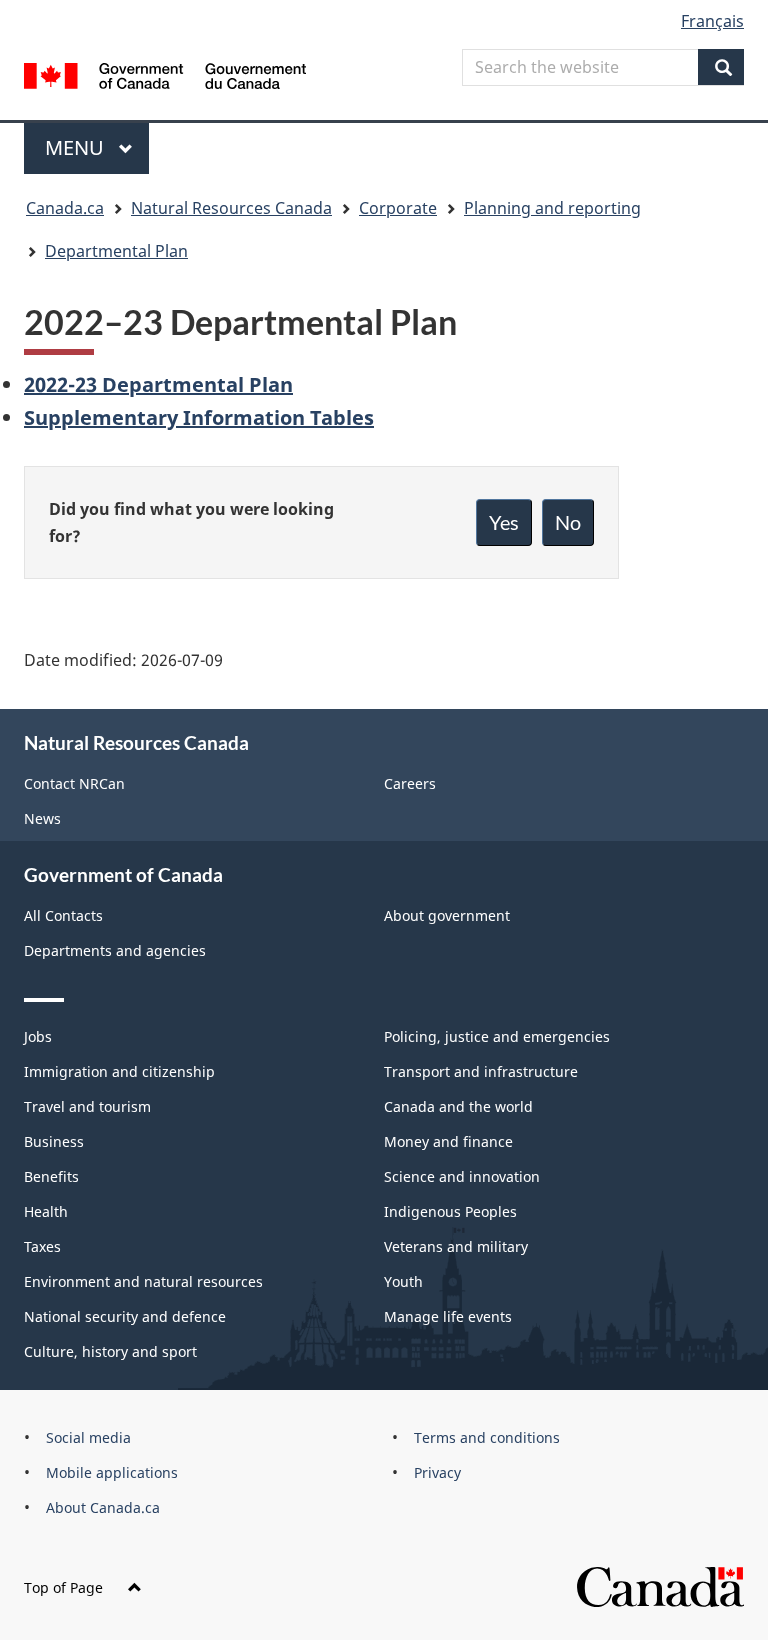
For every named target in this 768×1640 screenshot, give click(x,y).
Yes (504, 522)
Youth (403, 1281)
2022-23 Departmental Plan (158, 384)
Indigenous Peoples (450, 1211)
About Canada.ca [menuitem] (103, 1507)
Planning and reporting (552, 208)
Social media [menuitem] (88, 1437)
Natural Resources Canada (231, 208)
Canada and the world (458, 1106)
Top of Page (63, 1587)
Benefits (51, 1176)
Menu (77, 147)
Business (54, 1141)
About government (447, 915)
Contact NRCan (74, 783)
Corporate (398, 208)
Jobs (38, 1036)
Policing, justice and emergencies (497, 1036)
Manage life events (448, 1316)
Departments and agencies (115, 950)
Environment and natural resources (143, 1281)
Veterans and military (456, 1246)
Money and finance (448, 1141)
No (568, 522)
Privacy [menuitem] (437, 1472)
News (42, 818)
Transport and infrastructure (481, 1071)
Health (46, 1211)
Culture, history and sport (110, 1351)
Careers (410, 783)
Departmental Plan (116, 251)
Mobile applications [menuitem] (112, 1472)
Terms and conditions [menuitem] (487, 1437)
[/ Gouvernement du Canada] (165, 74)
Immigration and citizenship (119, 1071)
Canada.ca (65, 208)
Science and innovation (462, 1176)
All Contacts (63, 915)
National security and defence (125, 1316)
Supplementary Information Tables (199, 417)
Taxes (42, 1246)
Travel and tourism (87, 1106)
